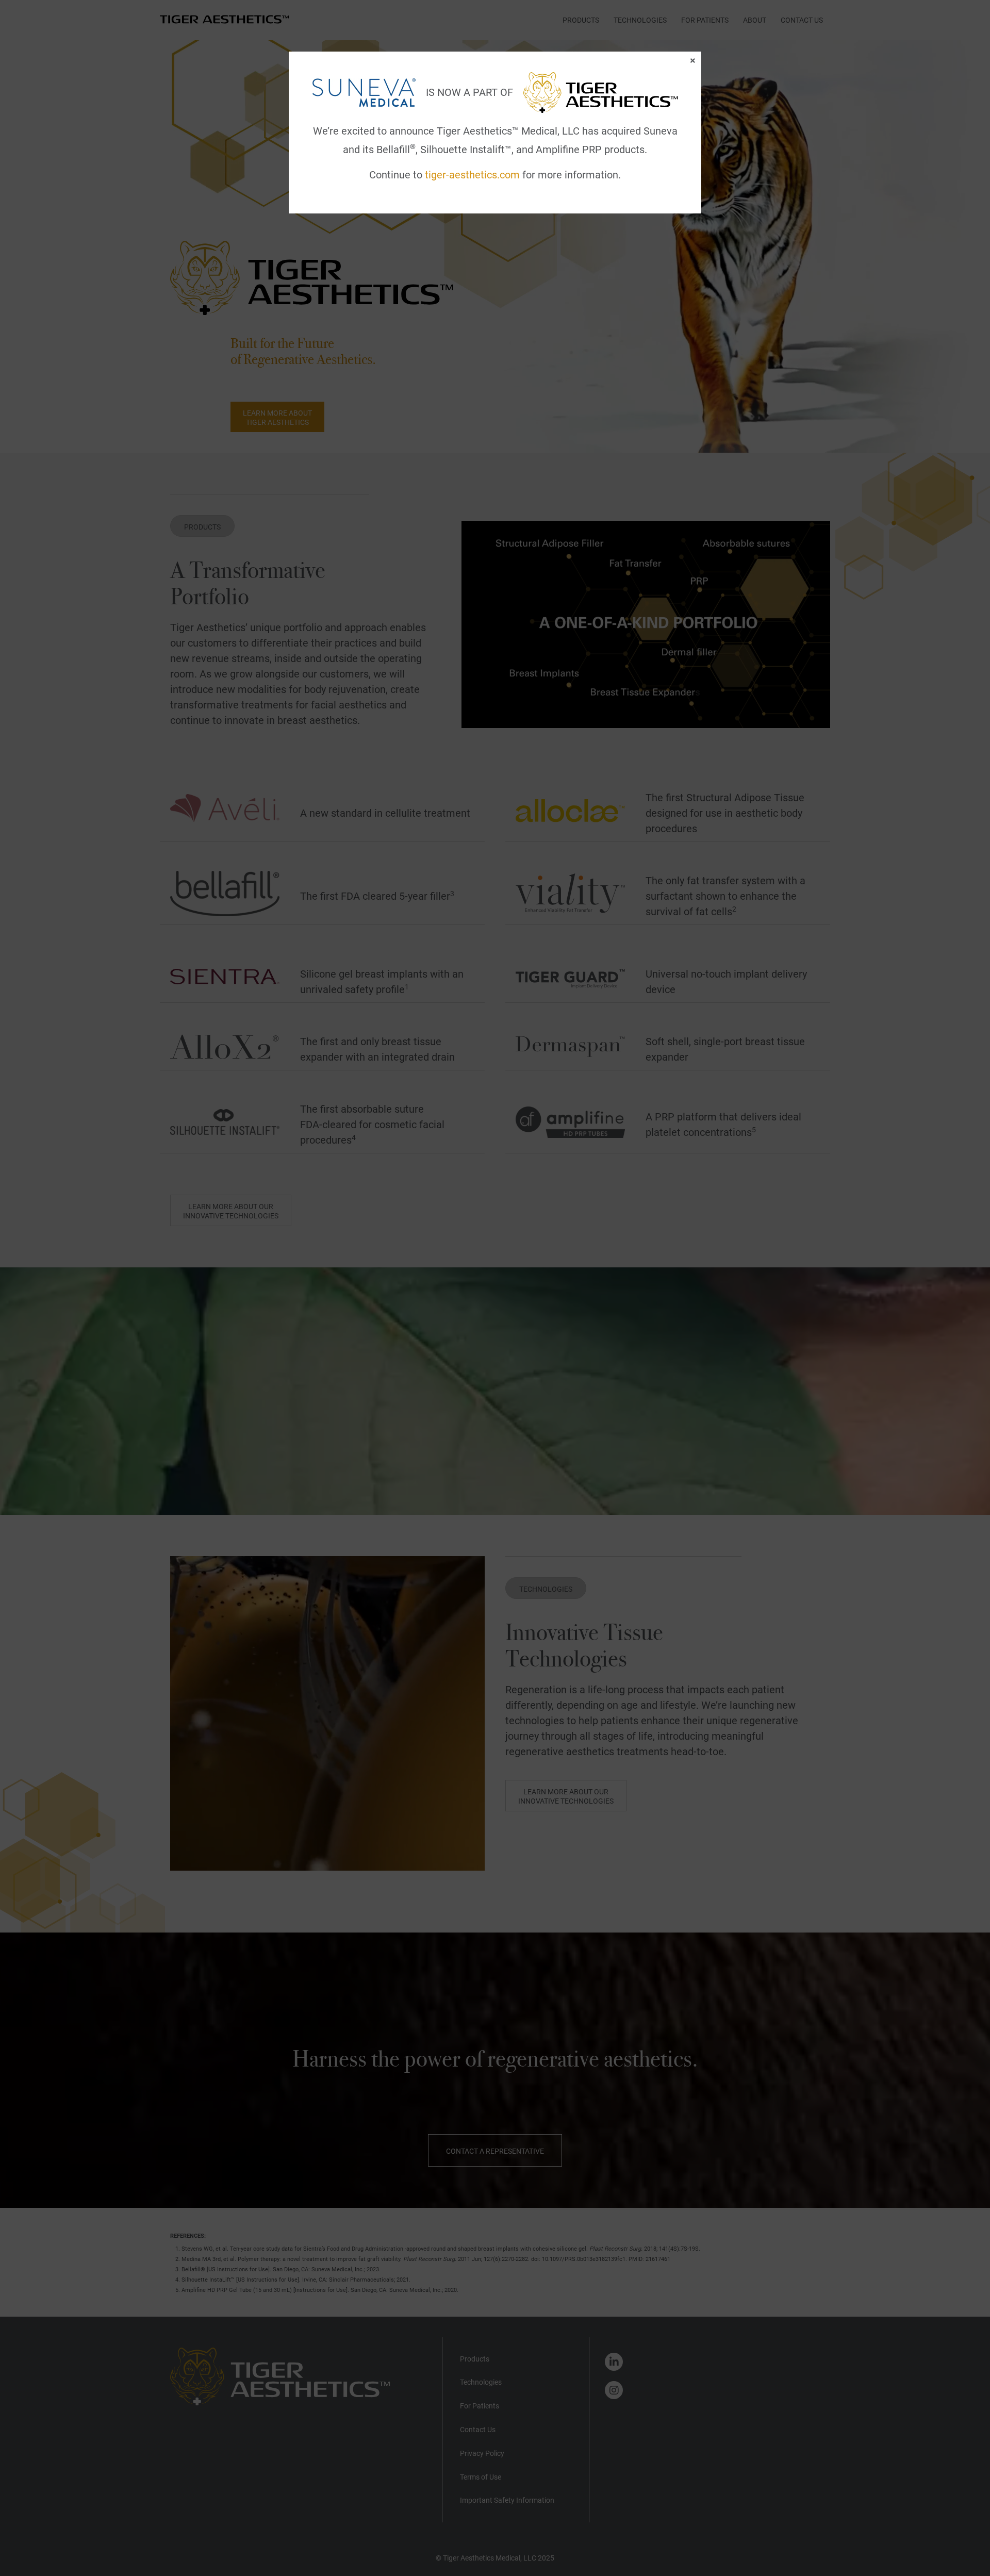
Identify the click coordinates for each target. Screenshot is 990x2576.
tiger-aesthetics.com (472, 175)
